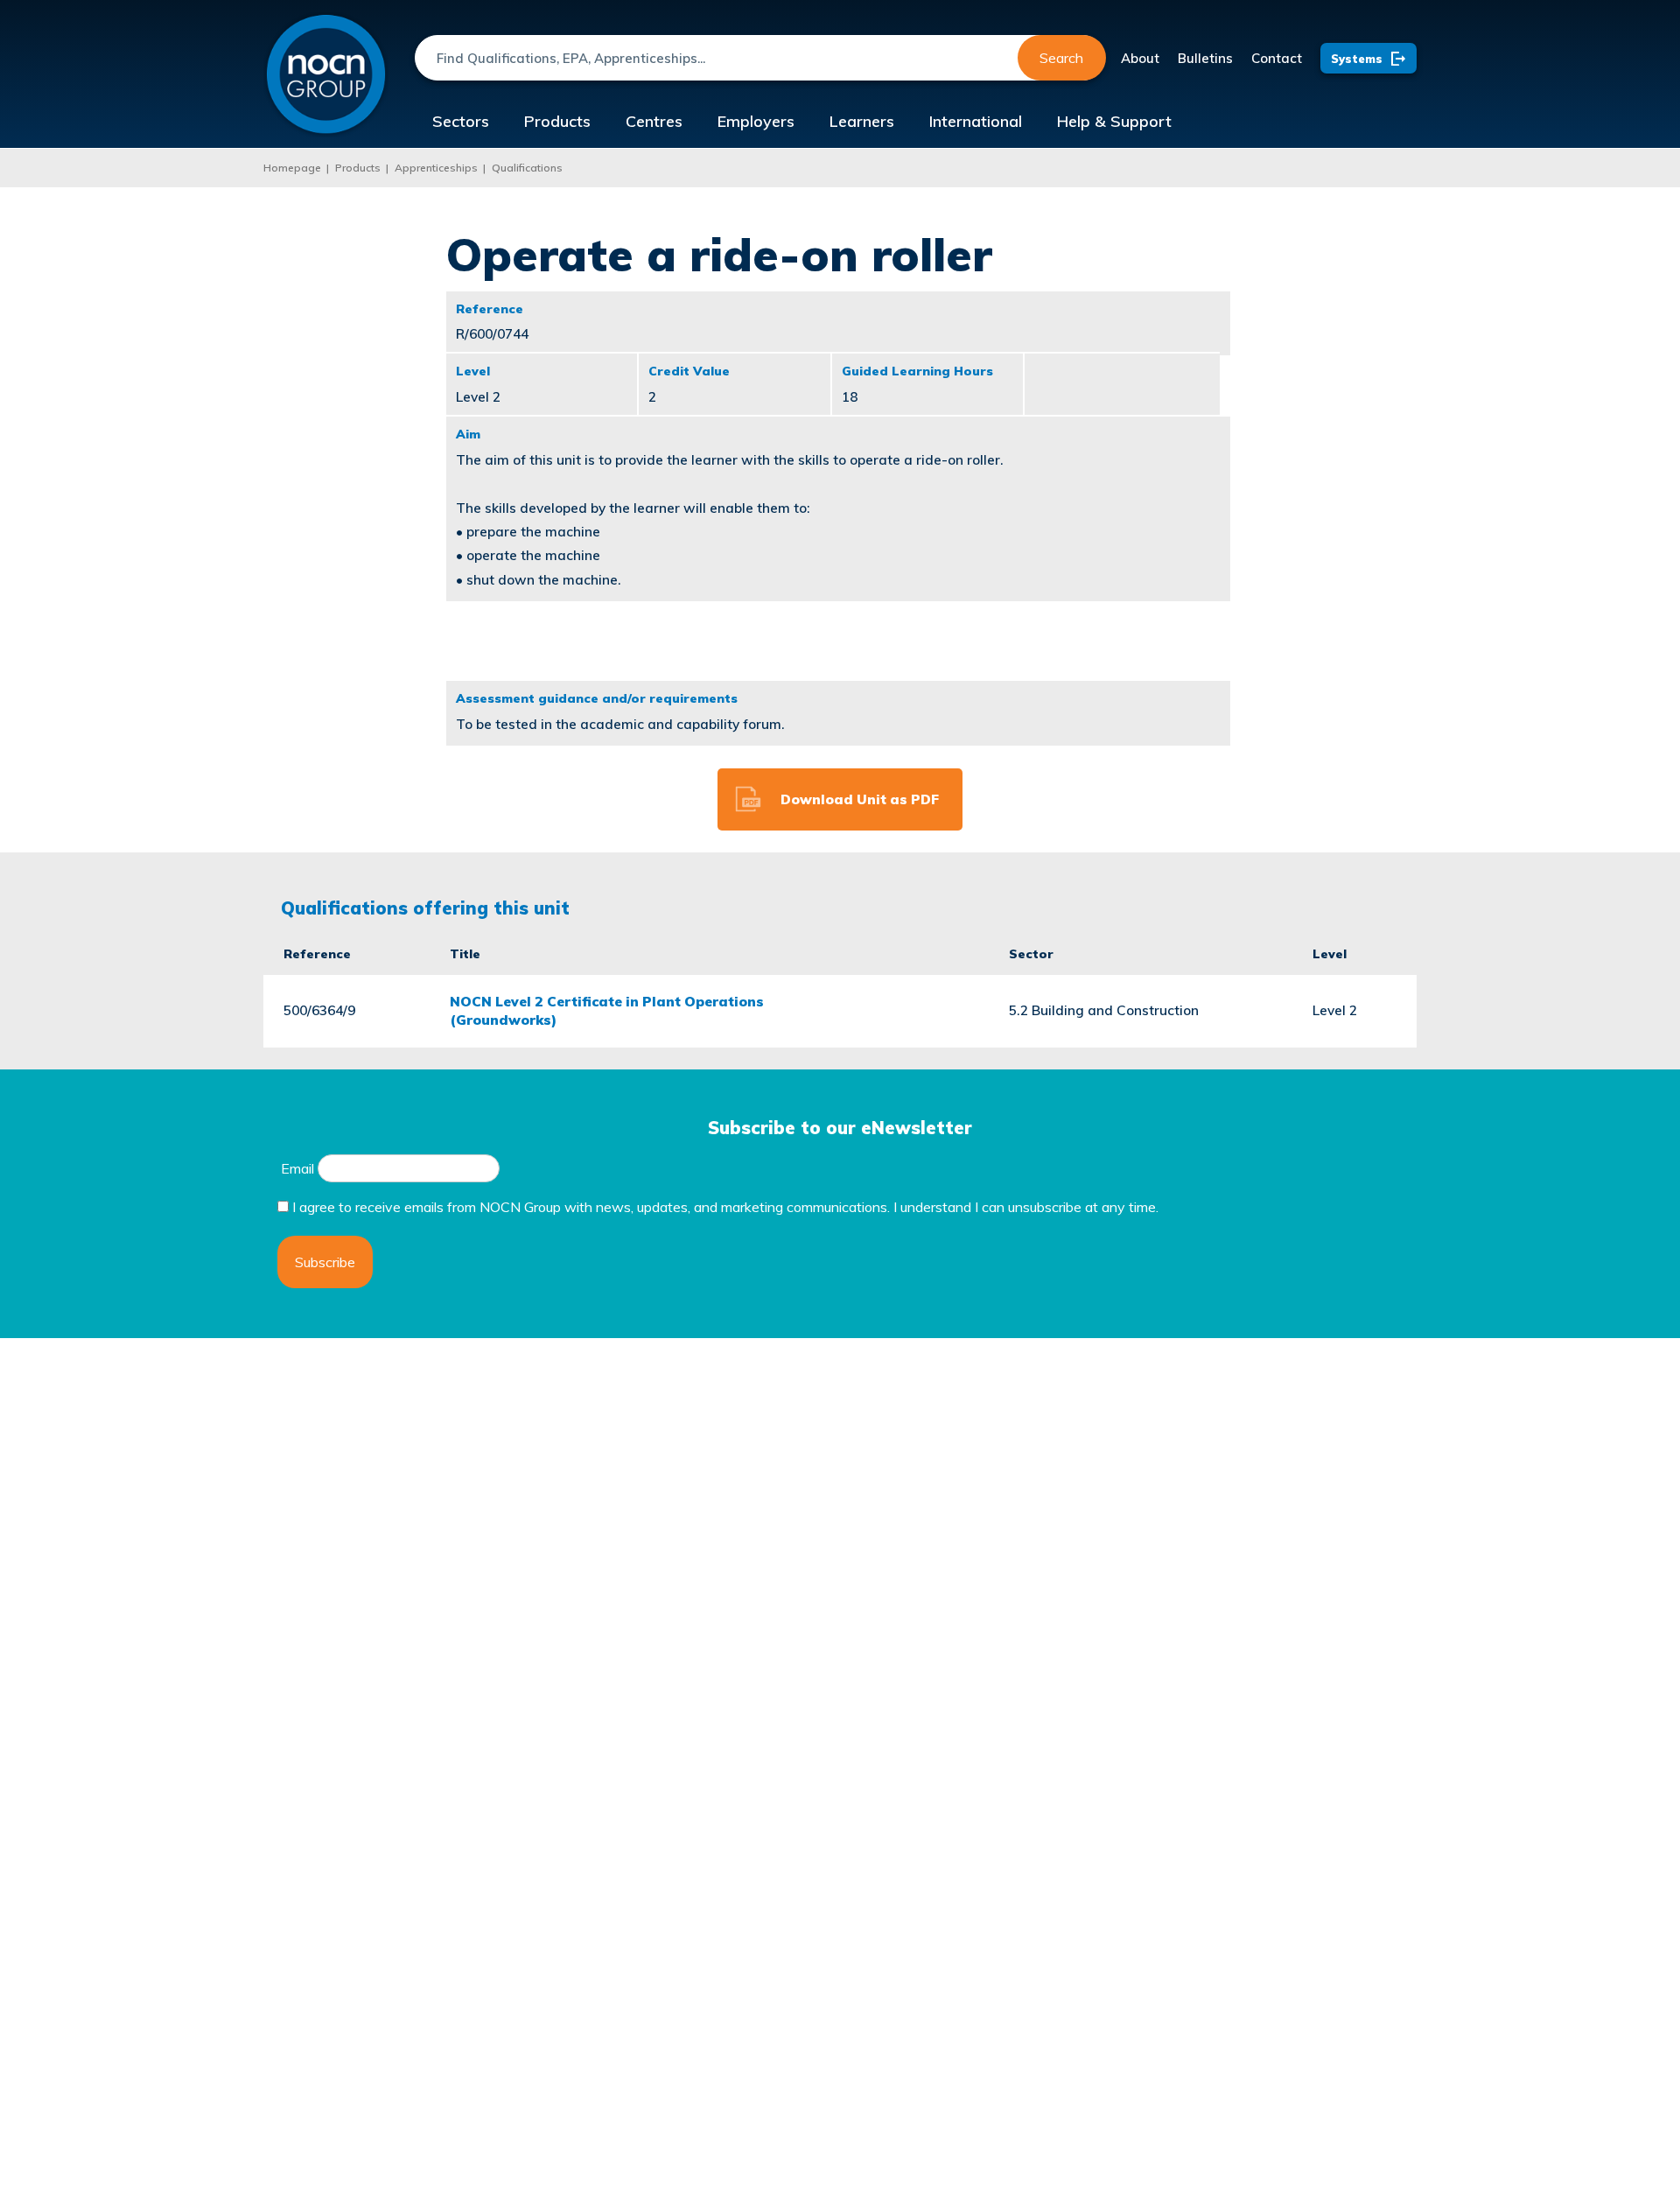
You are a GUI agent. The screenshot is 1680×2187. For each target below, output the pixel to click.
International (976, 121)
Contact (1277, 58)
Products (557, 121)
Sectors (461, 121)
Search (1061, 58)
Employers (756, 121)
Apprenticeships (436, 168)
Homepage (292, 168)
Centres (654, 121)
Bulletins (1205, 58)
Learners (862, 121)
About (1140, 58)
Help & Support (1114, 121)
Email (297, 1168)
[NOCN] (326, 75)
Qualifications (527, 168)
